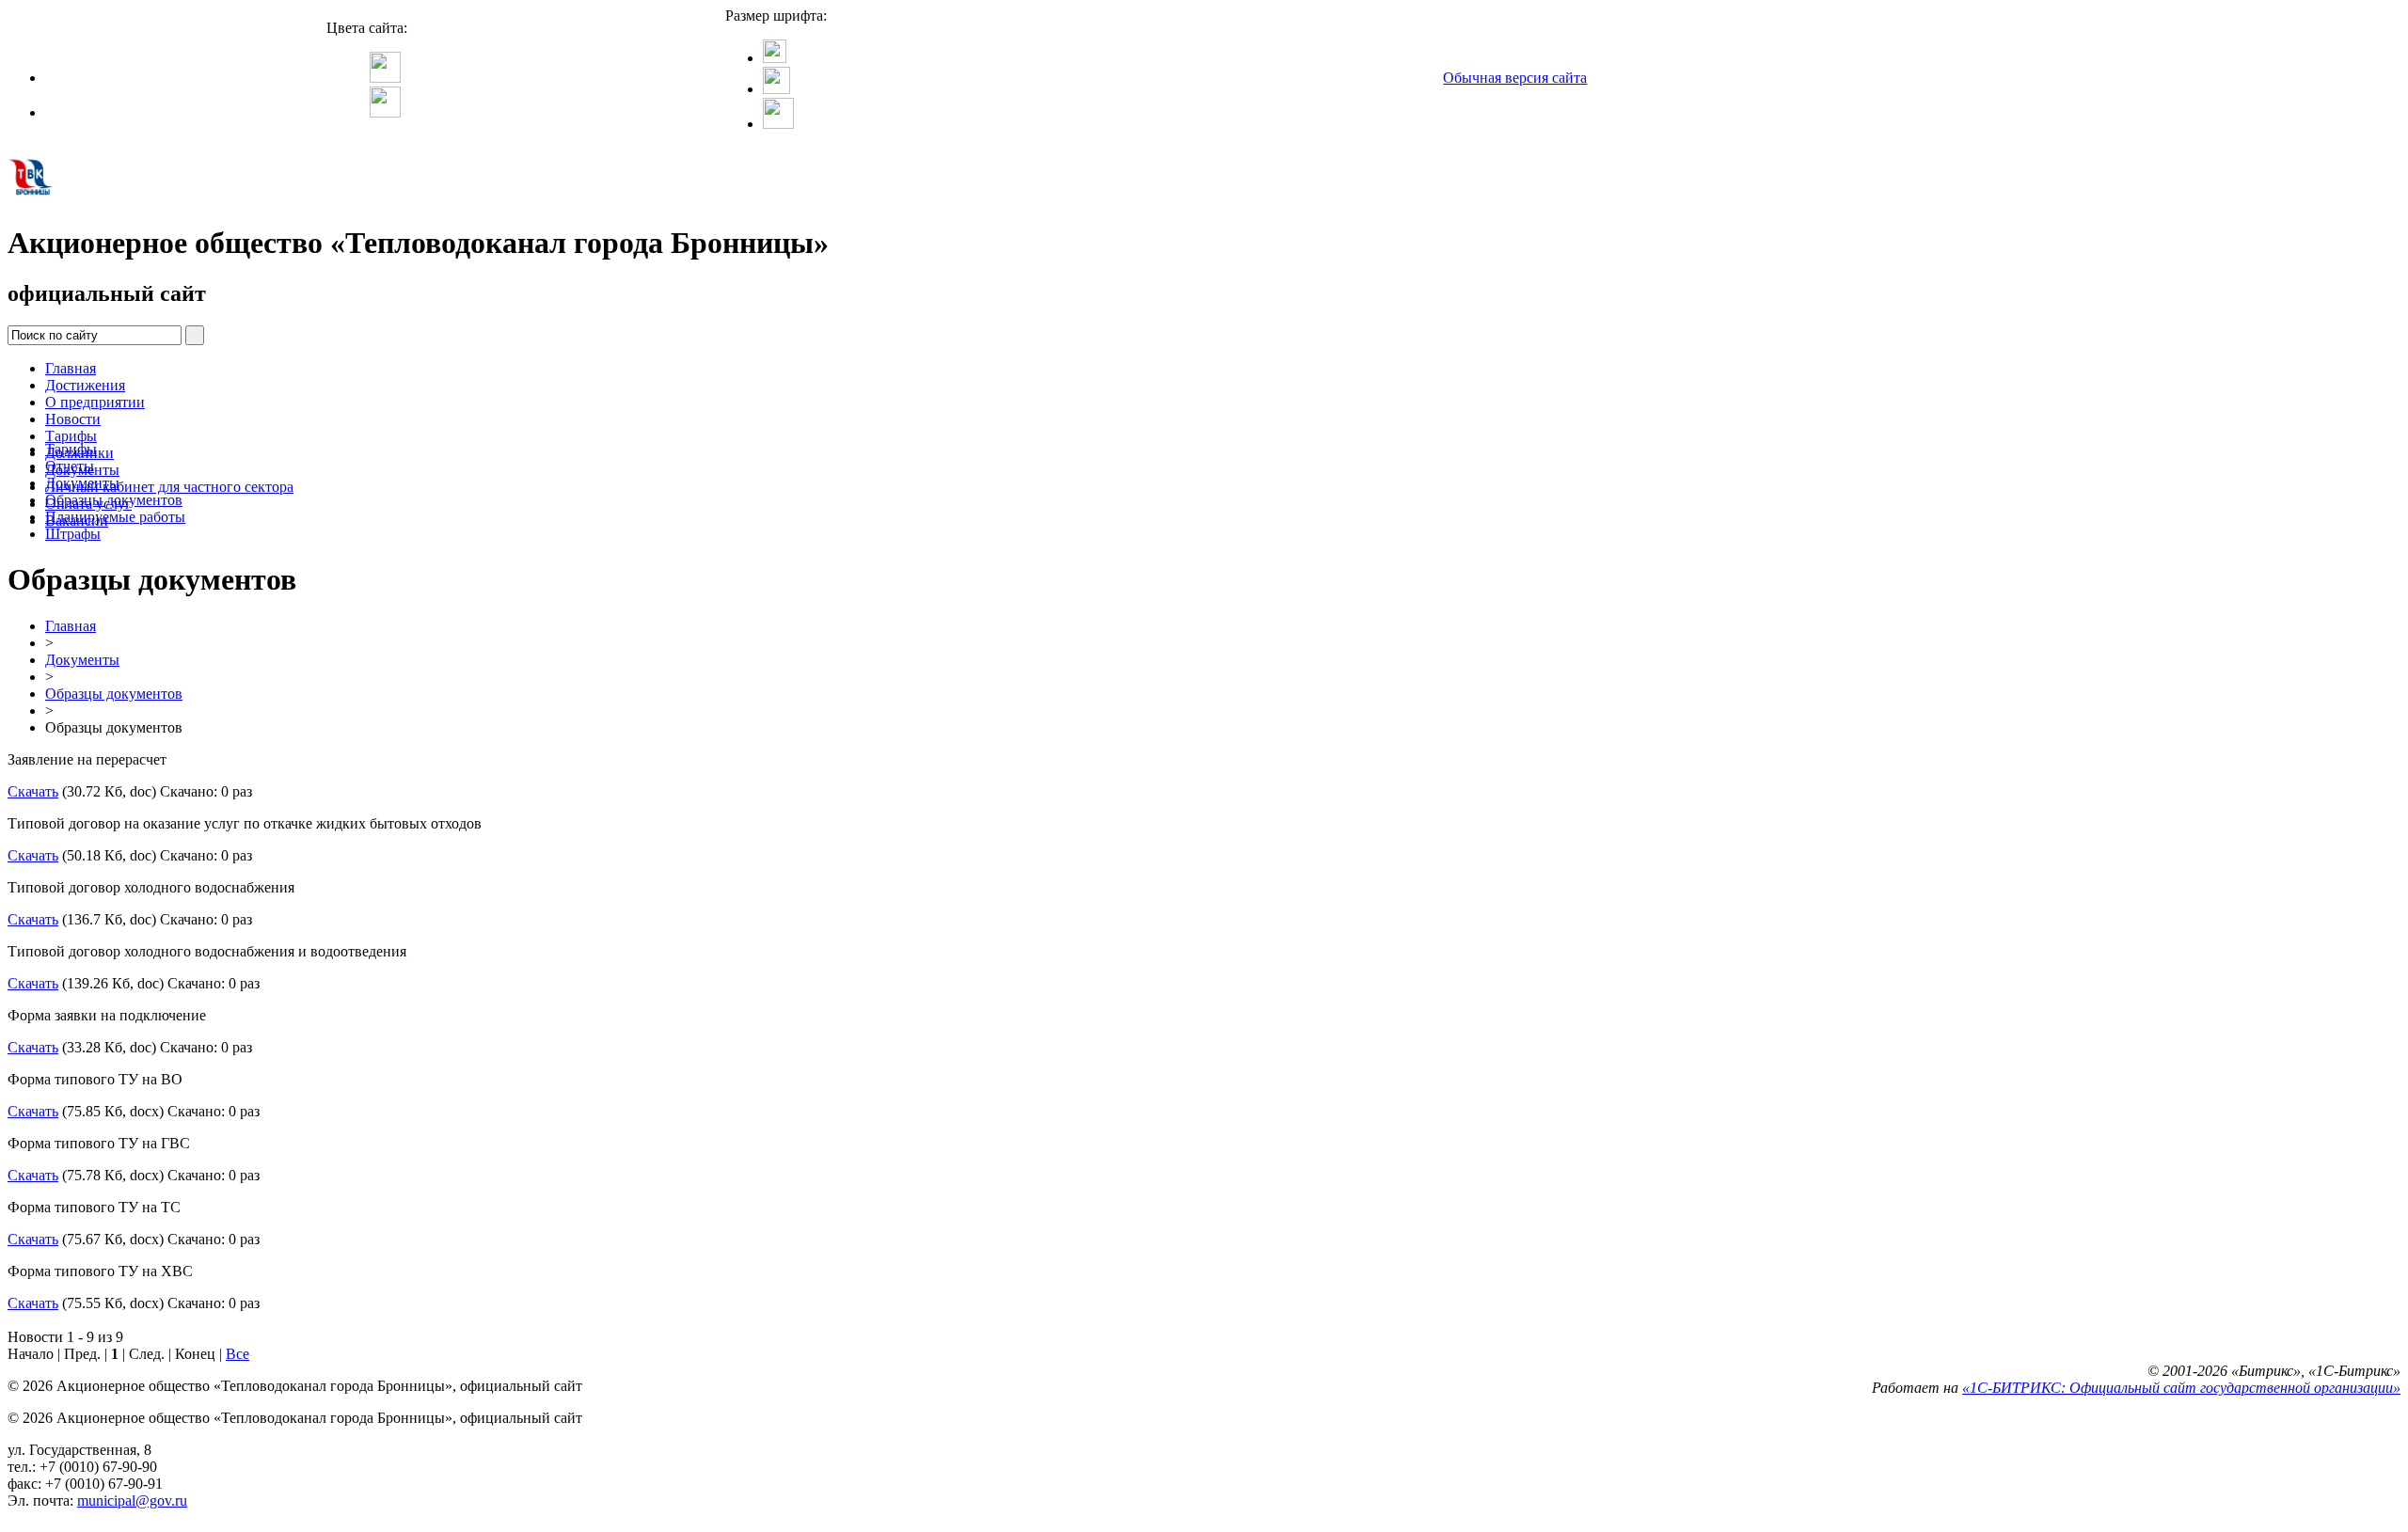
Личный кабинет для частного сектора (169, 487)
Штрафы (73, 534)
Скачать (33, 791)
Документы (82, 483)
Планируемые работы (115, 517)
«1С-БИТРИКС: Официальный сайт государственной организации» (2181, 1388)
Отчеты (70, 466)
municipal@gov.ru (132, 1500)
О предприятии (95, 402)
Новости (73, 419)
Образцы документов (114, 500)
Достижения (85, 385)
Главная (71, 368)
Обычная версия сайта (1515, 78)
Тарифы (71, 436)
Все (238, 1354)
